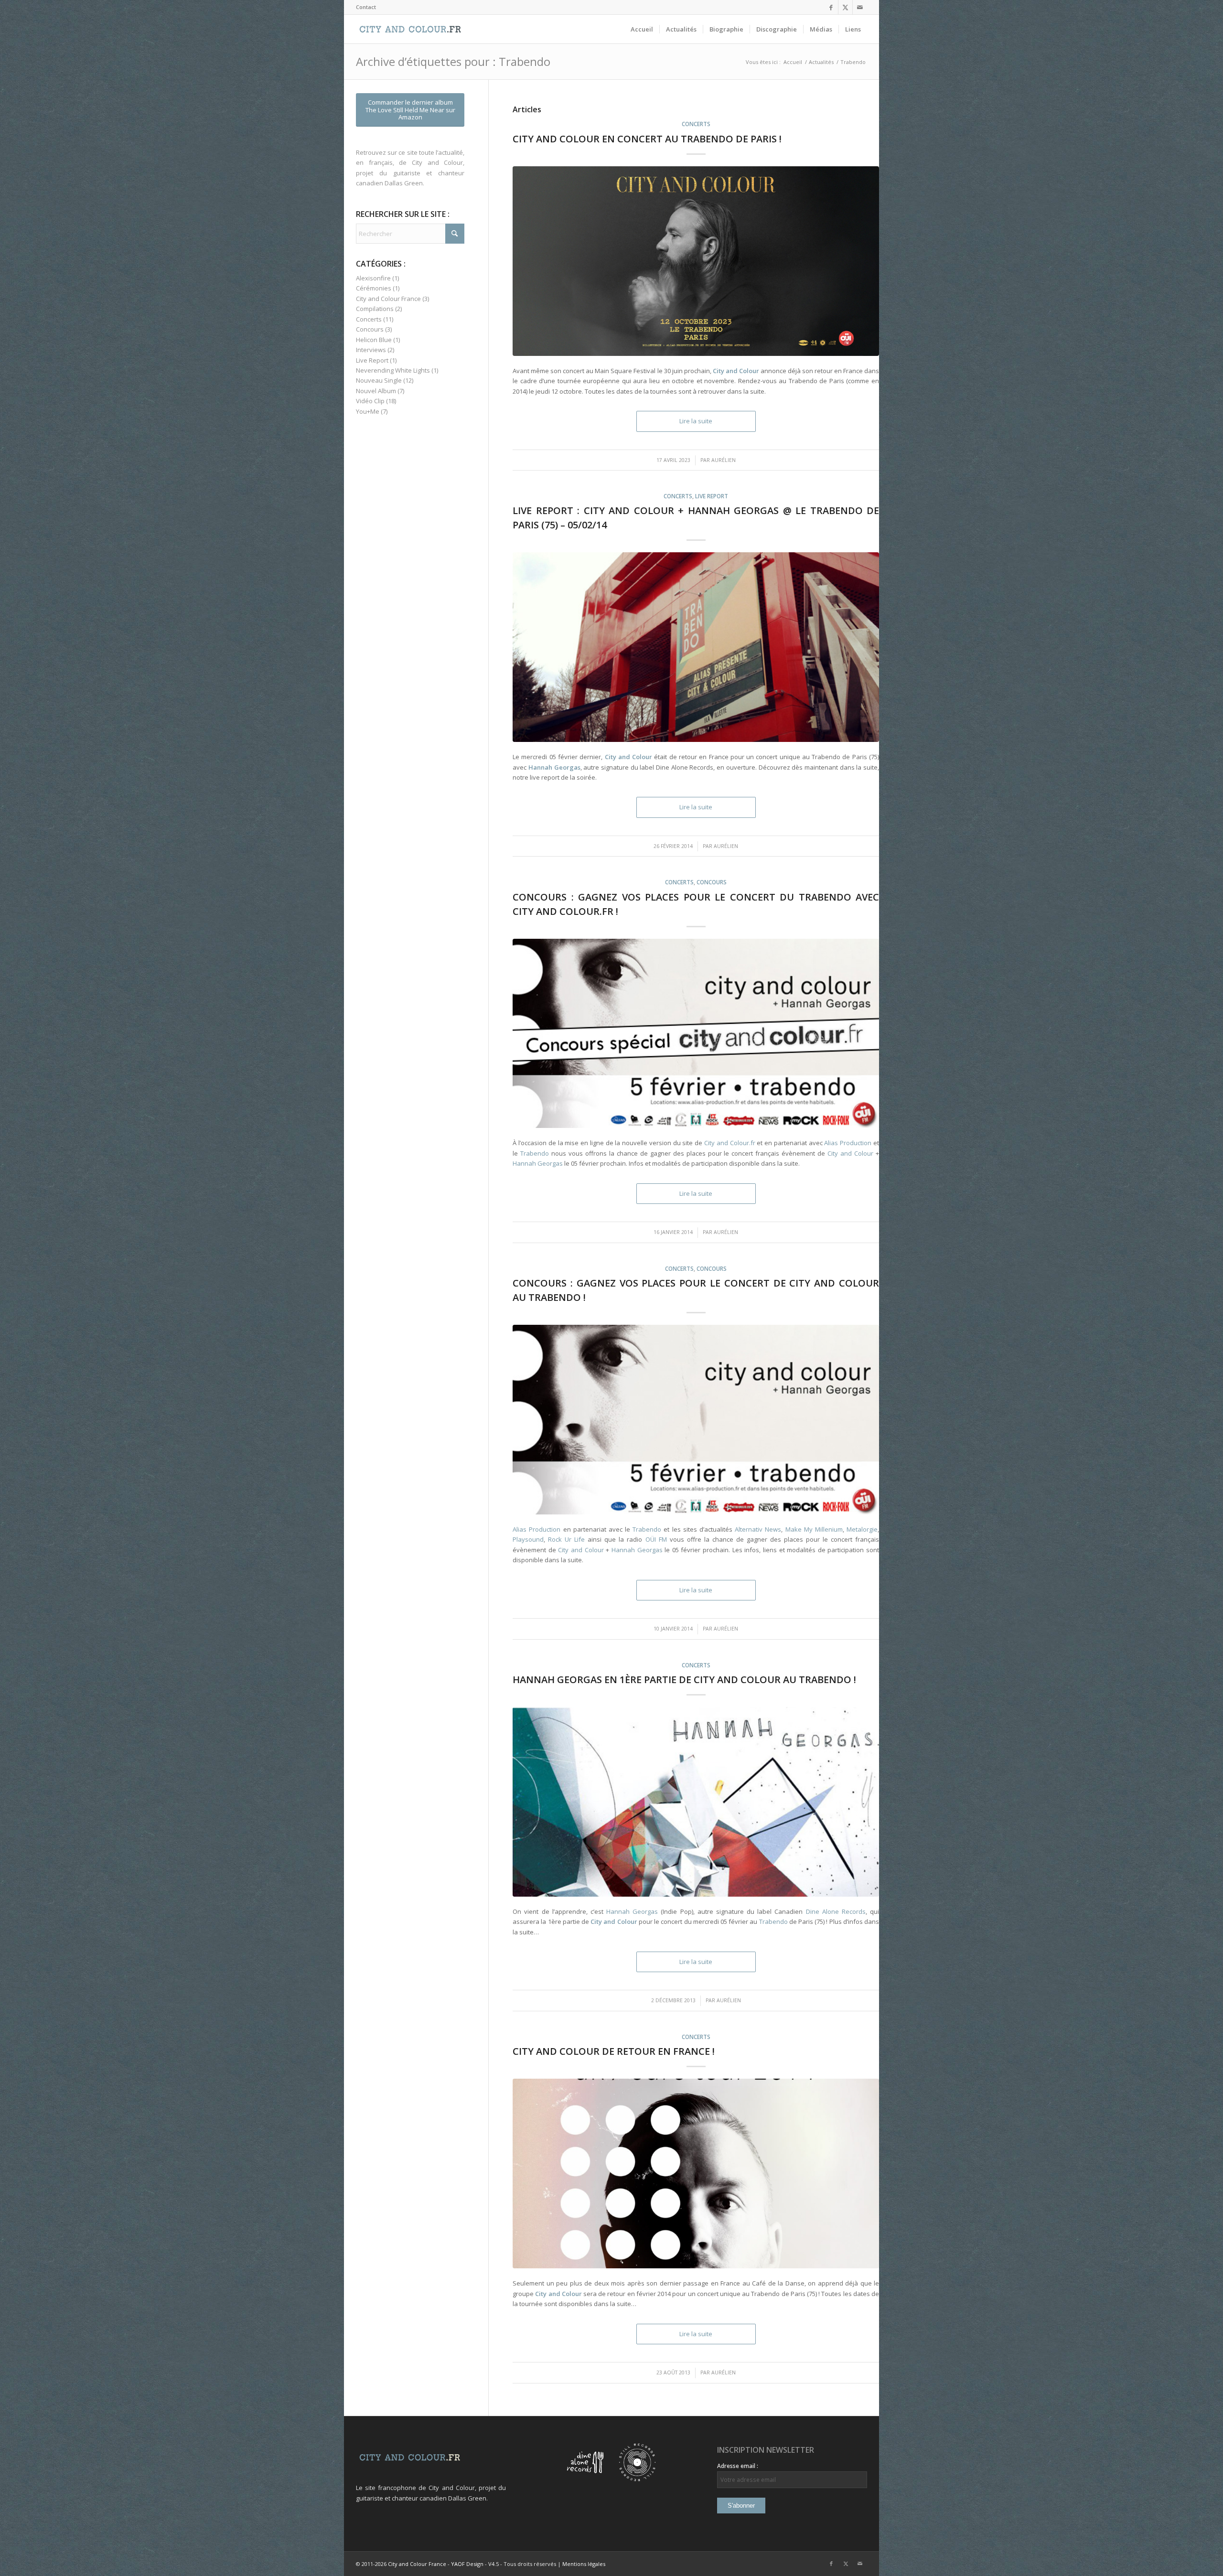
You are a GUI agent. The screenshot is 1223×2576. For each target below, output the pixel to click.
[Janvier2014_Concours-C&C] (696, 1034)
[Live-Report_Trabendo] (696, 647)
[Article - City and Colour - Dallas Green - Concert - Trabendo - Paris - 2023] (696, 261)
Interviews (371, 350)
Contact (366, 7)
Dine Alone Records (836, 1911)
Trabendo (535, 1153)
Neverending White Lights (393, 370)
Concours (712, 882)
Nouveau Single (379, 380)
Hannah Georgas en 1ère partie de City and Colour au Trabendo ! (684, 1680)
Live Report (712, 496)
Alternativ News (758, 1529)
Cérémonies (374, 288)
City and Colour (850, 1153)
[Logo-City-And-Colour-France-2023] (410, 29)
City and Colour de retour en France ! (614, 2051)
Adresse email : (738, 2466)
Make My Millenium (814, 1529)
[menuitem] (366, 7)
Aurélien (724, 460)
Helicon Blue (374, 340)
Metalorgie (862, 1529)
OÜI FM (656, 1539)
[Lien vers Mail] (860, 7)
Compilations (375, 309)
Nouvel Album (376, 391)
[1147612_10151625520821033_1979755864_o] (696, 2173)
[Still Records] (637, 2479)
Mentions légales (584, 2564)
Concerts (696, 124)
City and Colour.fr (730, 1143)
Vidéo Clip (370, 401)
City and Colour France (388, 299)
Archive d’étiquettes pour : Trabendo (453, 61)
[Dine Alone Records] (585, 2479)
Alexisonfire (373, 278)
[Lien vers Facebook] (831, 7)
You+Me (368, 411)
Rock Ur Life (566, 1539)
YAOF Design (467, 2564)
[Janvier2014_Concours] (696, 1420)
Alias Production (848, 1143)
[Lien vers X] (845, 7)
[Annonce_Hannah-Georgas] (696, 1802)
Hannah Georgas (538, 1163)
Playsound (528, 1539)
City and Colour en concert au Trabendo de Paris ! (647, 139)
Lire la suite (696, 421)
